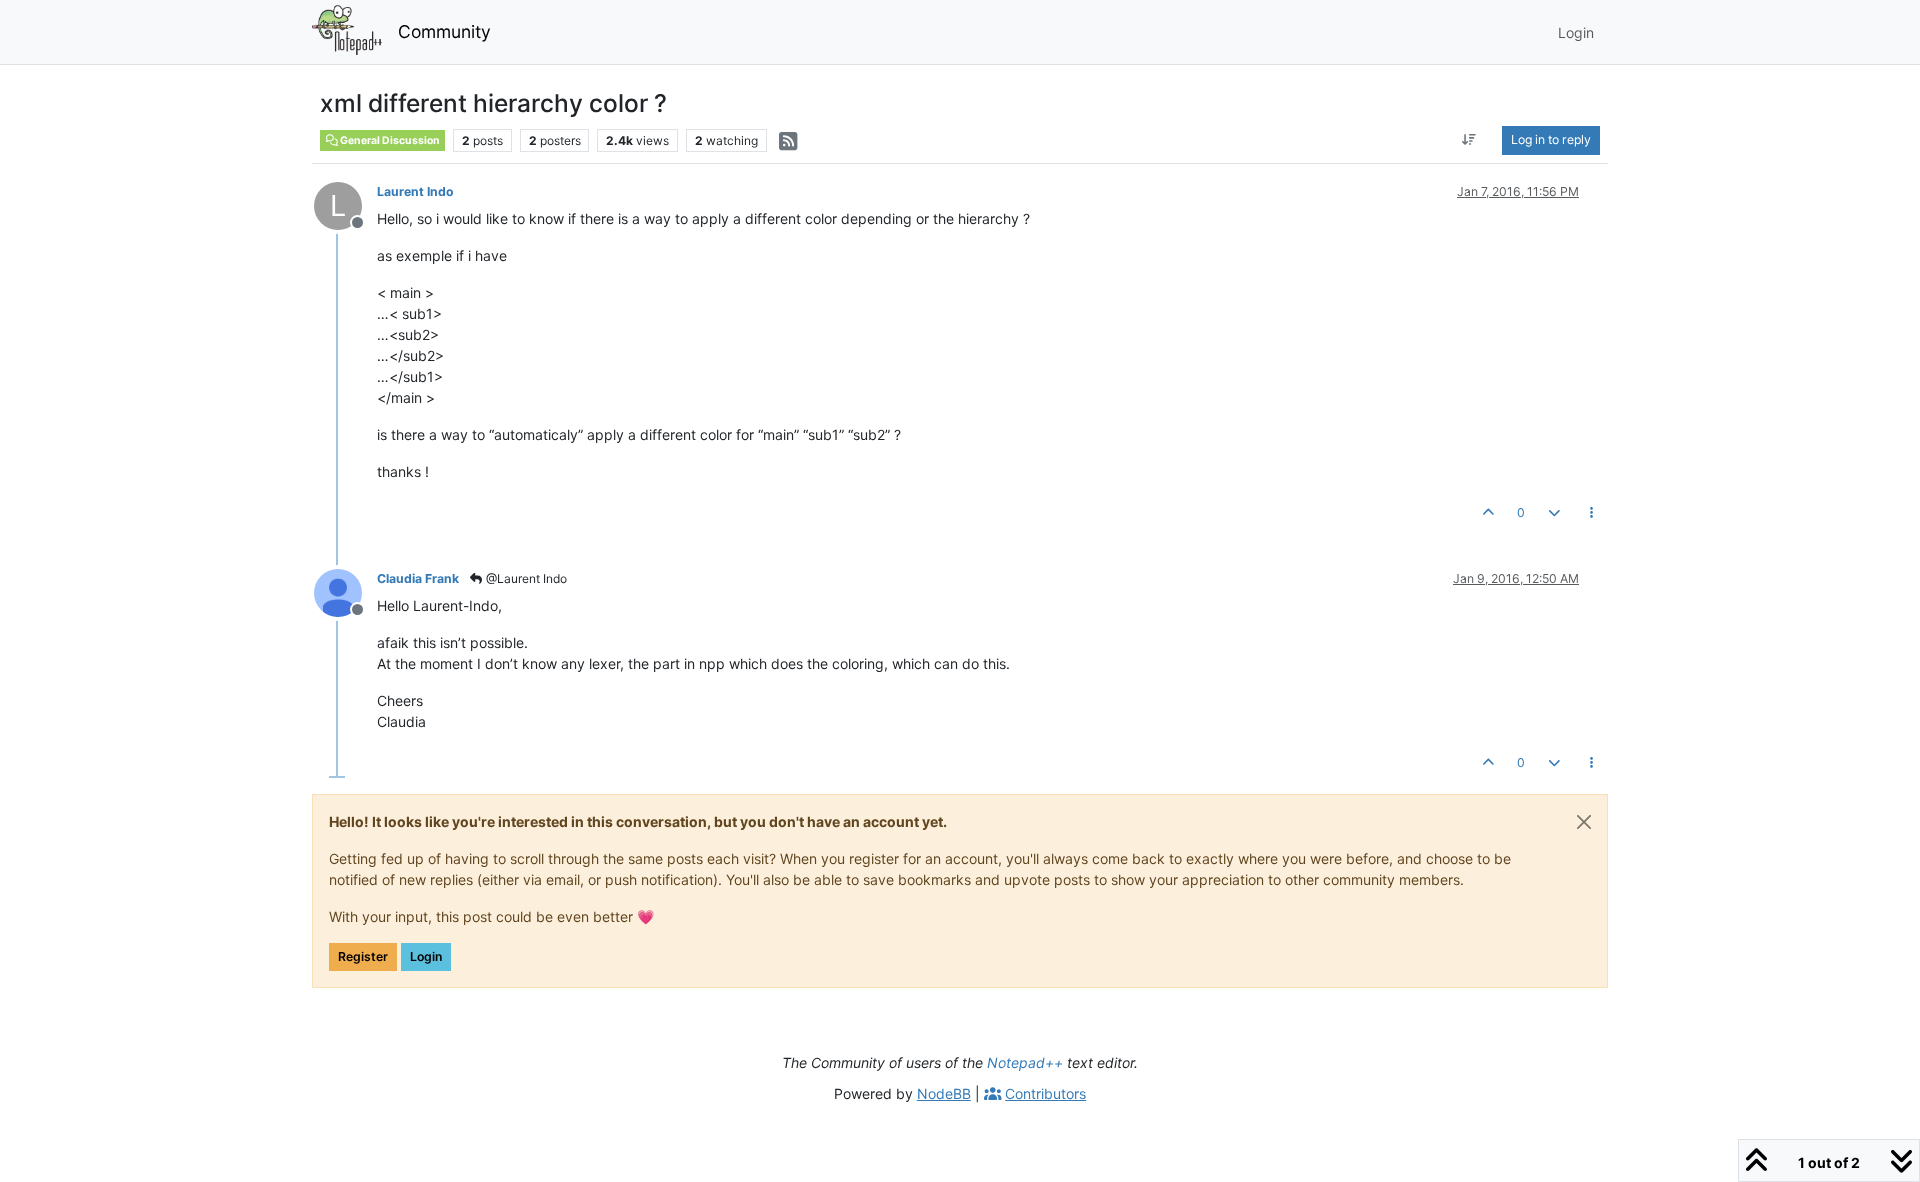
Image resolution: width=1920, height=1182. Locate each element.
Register (363, 956)
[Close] (1584, 822)
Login (426, 956)
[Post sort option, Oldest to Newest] (1469, 140)
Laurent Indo (415, 191)
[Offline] (345, 591)
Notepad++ (1025, 1062)
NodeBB (944, 1093)
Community (444, 31)
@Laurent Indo (525, 578)
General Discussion (389, 140)
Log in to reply (1551, 139)
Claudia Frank (418, 578)
